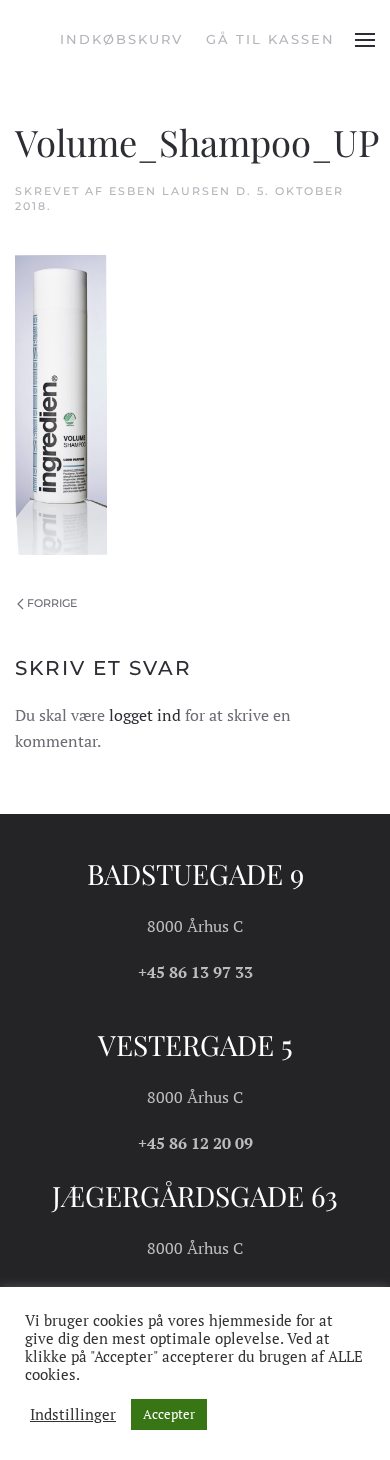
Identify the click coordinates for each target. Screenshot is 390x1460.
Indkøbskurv (121, 39)
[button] (365, 40)
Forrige (52, 603)
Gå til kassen (270, 39)
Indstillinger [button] (73, 1415)
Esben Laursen (170, 191)
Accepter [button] (169, 1414)
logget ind (145, 715)
